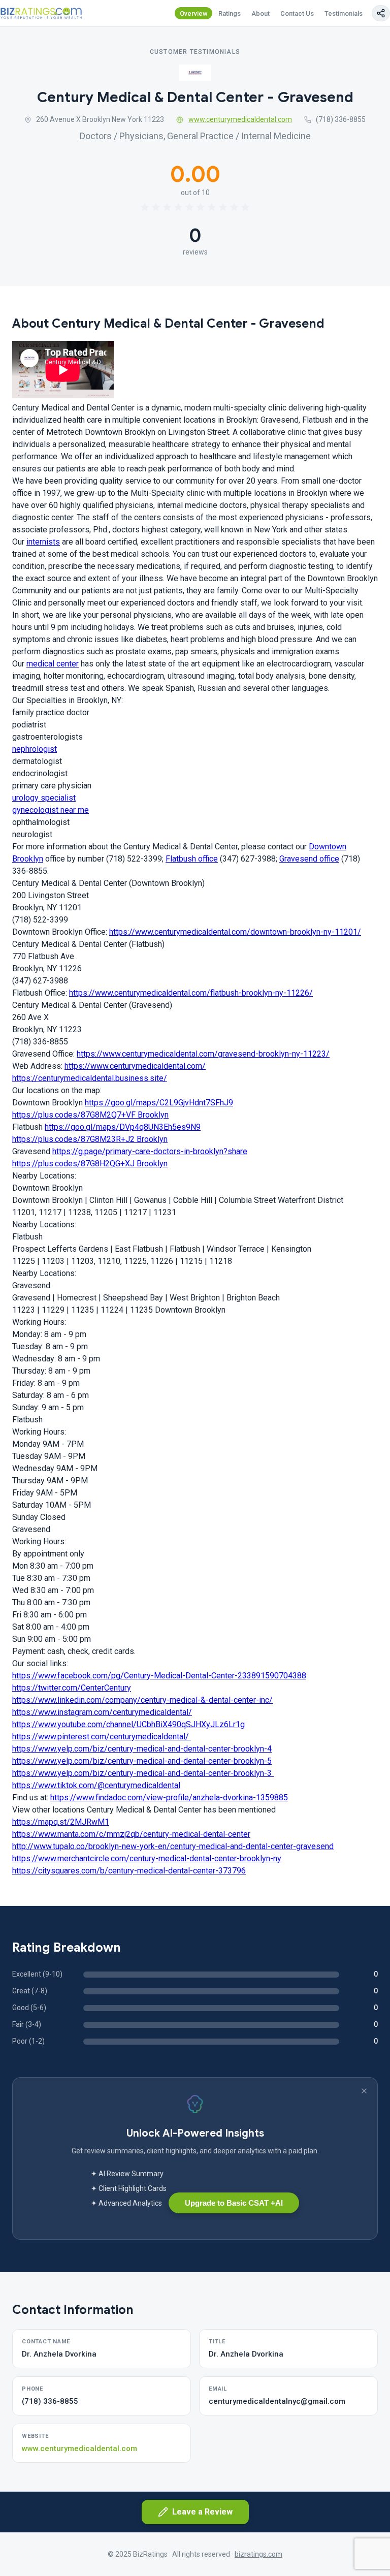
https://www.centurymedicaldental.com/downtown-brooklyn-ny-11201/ (235, 932)
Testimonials (344, 13)
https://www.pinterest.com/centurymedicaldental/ (102, 1737)
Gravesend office (309, 859)
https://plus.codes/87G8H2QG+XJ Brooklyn (90, 1164)
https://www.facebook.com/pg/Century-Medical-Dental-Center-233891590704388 (159, 1676)
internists (43, 542)
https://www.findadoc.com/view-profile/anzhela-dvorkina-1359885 (169, 1798)
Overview (194, 13)
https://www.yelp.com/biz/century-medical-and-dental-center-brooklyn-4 (142, 1749)
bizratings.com (258, 2554)
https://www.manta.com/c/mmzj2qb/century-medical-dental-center (131, 1834)
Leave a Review (202, 2512)
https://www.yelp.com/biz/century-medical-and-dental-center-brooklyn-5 (142, 1761)
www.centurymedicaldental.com (240, 119)
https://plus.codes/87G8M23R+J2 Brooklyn (90, 1139)
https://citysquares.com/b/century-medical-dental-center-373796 (129, 1871)
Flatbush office (192, 859)
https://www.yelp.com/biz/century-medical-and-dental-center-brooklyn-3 (143, 1773)
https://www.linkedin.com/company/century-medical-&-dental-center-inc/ (142, 1700)
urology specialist (44, 798)
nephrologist (35, 749)
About (261, 13)
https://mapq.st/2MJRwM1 (61, 1822)
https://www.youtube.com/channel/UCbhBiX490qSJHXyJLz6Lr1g (128, 1724)
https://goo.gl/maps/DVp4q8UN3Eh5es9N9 (123, 1127)
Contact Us (297, 13)
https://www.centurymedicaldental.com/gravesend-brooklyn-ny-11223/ (203, 1054)
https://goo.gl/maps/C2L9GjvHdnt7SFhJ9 (159, 1103)
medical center (53, 664)
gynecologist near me (51, 810)
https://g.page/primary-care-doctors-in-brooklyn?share (150, 1151)
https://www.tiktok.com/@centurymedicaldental (96, 1785)
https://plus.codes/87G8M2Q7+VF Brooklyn (90, 1115)
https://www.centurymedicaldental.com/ (135, 1066)
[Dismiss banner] (364, 2091)
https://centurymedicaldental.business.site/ (90, 1078)
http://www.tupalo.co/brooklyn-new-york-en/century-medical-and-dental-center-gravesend (173, 1846)
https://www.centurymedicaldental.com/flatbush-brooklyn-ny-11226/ (191, 993)
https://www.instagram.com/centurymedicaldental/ (102, 1712)
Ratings (230, 13)
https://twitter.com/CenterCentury (72, 1688)
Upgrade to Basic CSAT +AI (234, 2203)
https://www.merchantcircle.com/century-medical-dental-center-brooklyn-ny (147, 1858)
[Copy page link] (381, 13)
